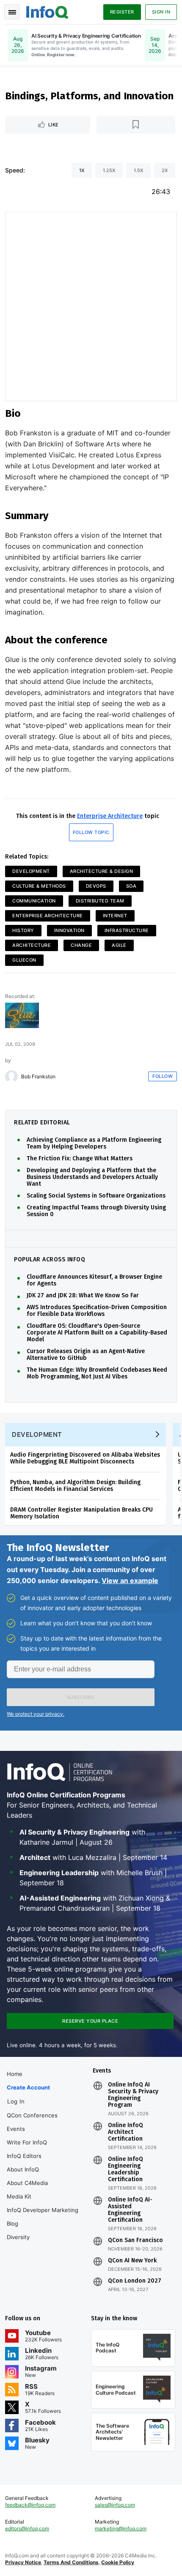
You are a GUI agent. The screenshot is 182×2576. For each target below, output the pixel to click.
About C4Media (27, 2183)
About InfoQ (23, 2169)
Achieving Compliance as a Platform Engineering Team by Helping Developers (94, 1143)
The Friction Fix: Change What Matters (80, 1159)
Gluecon (24, 960)
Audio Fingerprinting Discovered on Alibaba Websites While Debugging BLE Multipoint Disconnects (85, 1458)
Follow (163, 1076)
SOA (131, 886)
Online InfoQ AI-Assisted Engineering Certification (130, 2210)
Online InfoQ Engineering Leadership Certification (125, 2169)
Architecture (32, 945)
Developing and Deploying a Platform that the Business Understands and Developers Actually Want (92, 1177)
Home (15, 2074)
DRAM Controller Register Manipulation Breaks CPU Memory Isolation (81, 1513)
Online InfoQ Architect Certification (125, 2132)
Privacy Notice (23, 2562)
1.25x (109, 170)
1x (82, 170)
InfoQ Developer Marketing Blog (43, 2217)
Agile (119, 945)
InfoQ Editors (24, 2156)
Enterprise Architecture (110, 816)
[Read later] (136, 125)
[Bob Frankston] (11, 1077)
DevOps (96, 886)
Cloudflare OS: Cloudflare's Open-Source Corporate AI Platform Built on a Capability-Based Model (97, 1333)
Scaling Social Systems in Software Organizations (96, 1196)
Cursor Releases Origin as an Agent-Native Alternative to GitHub (86, 1355)
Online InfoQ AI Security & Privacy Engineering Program (133, 2095)
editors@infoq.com (27, 2528)
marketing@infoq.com (121, 2528)
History (23, 930)
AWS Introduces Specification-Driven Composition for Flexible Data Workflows (97, 1311)
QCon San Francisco (135, 2240)
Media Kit (19, 2196)
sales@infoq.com (115, 2505)
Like (54, 125)
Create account (28, 2087)
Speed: (15, 170)
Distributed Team (100, 901)
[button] (81, 1697)
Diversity (18, 2237)
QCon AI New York (132, 2261)
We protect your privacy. (36, 1714)
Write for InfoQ (27, 2142)
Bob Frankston (38, 1077)
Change (81, 945)
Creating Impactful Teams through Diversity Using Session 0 (96, 1211)
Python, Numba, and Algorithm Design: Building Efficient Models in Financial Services (75, 1486)
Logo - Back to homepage (47, 11)
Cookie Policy (118, 2562)
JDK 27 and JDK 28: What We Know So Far (83, 1296)
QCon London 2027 (135, 2281)
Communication (34, 901)
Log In (16, 2101)
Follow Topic (91, 832)
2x (165, 170)
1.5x (138, 170)
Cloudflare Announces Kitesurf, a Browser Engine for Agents (94, 1280)
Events (16, 2129)
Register (122, 12)
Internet (115, 916)
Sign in (161, 12)
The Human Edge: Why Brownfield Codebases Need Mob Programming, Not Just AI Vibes (97, 1373)
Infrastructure (127, 930)
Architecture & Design (102, 871)
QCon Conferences (32, 2115)
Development (31, 871)
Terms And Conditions (71, 2562)
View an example (130, 1581)
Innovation (69, 930)
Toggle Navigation (12, 12)
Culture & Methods (39, 886)
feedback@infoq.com (30, 2505)
